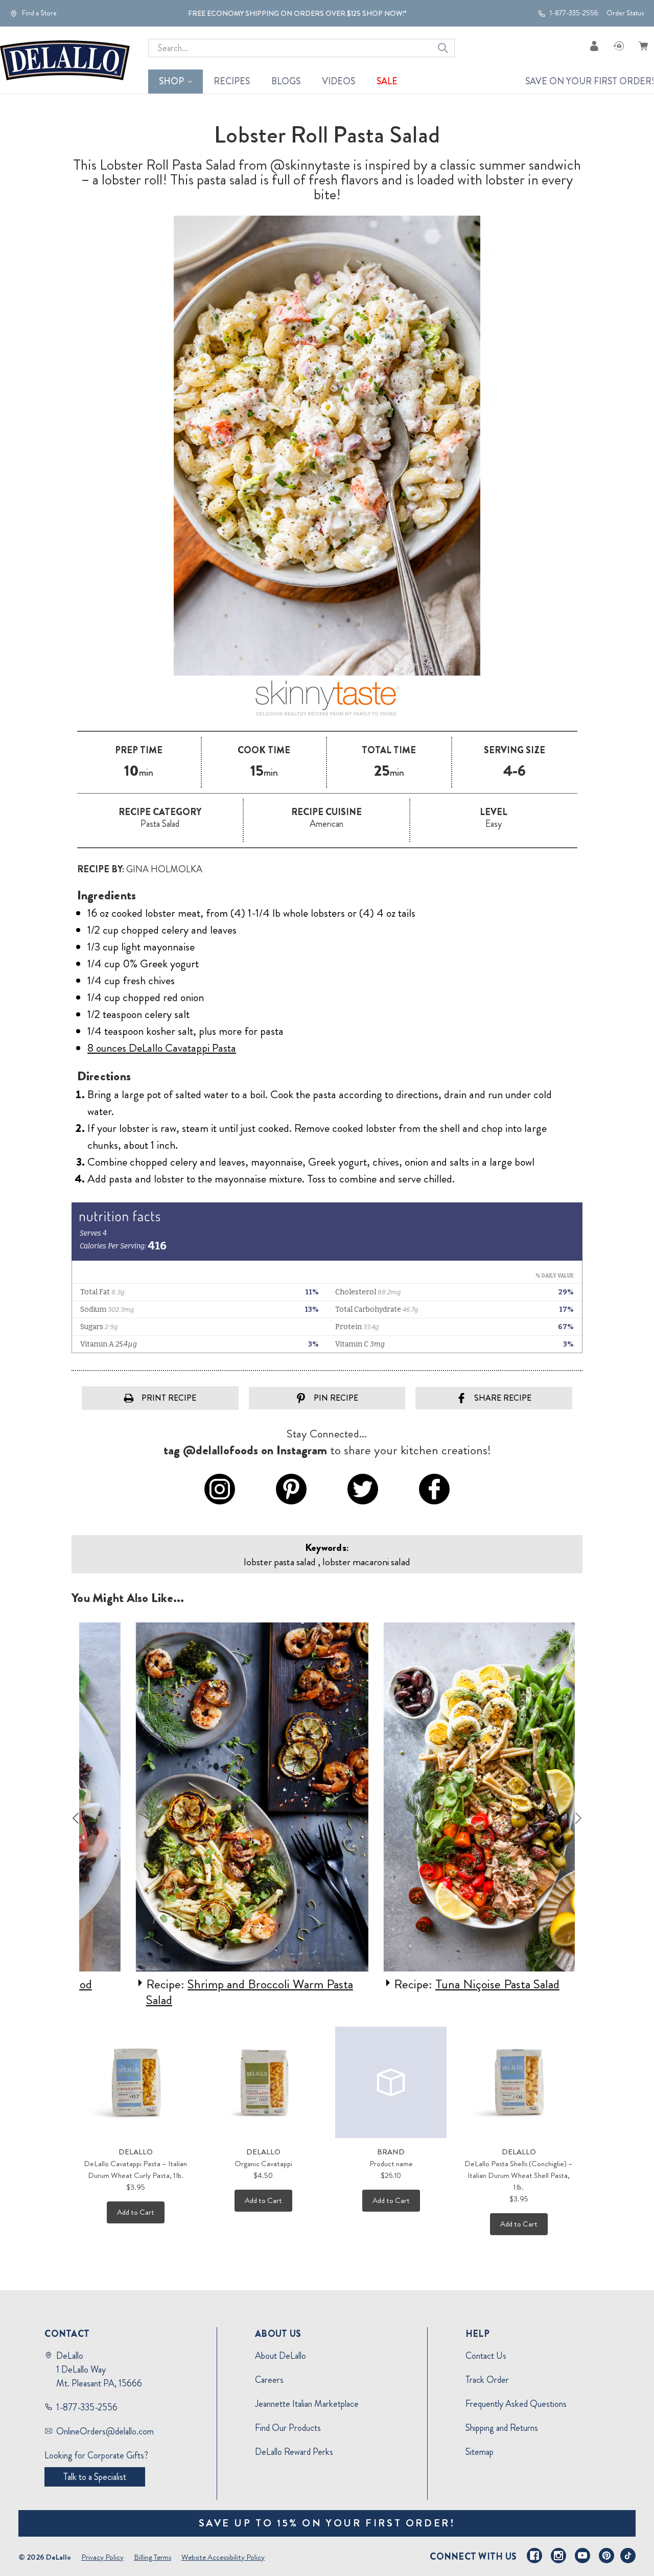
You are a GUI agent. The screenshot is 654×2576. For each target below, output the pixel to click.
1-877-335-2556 (573, 13)
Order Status (625, 13)
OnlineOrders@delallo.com (105, 2431)
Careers (269, 2380)
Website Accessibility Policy (223, 2557)
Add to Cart (136, 2212)
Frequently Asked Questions (516, 2404)
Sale (387, 81)
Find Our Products (288, 2428)
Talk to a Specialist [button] (95, 2477)
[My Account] (594, 46)
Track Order (487, 2380)
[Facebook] (534, 2556)
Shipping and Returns (502, 2428)
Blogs (286, 81)
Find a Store (39, 13)
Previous (76, 1818)
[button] (327, 699)
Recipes (232, 81)
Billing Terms (153, 2557)
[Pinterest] (606, 2556)
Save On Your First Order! (590, 81)
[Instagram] (558, 2556)
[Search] (443, 48)
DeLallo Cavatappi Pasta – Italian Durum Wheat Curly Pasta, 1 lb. (135, 2169)
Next (578, 1818)
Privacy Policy (102, 2557)
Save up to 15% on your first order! (327, 2523)
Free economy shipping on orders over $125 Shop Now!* (297, 13)
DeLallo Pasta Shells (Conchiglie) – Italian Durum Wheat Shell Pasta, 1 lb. (519, 2175)
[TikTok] (628, 2556)
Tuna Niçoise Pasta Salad (448, 1984)
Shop (171, 81)
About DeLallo (281, 2356)
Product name (391, 2164)
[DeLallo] (65, 60)
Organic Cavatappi (263, 2164)
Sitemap (480, 2452)
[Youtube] (582, 2556)
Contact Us (486, 2356)
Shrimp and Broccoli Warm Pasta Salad (201, 1992)
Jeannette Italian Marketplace (307, 2404)
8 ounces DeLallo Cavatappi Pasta (162, 1048)
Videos (338, 81)
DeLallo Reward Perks (294, 2452)
